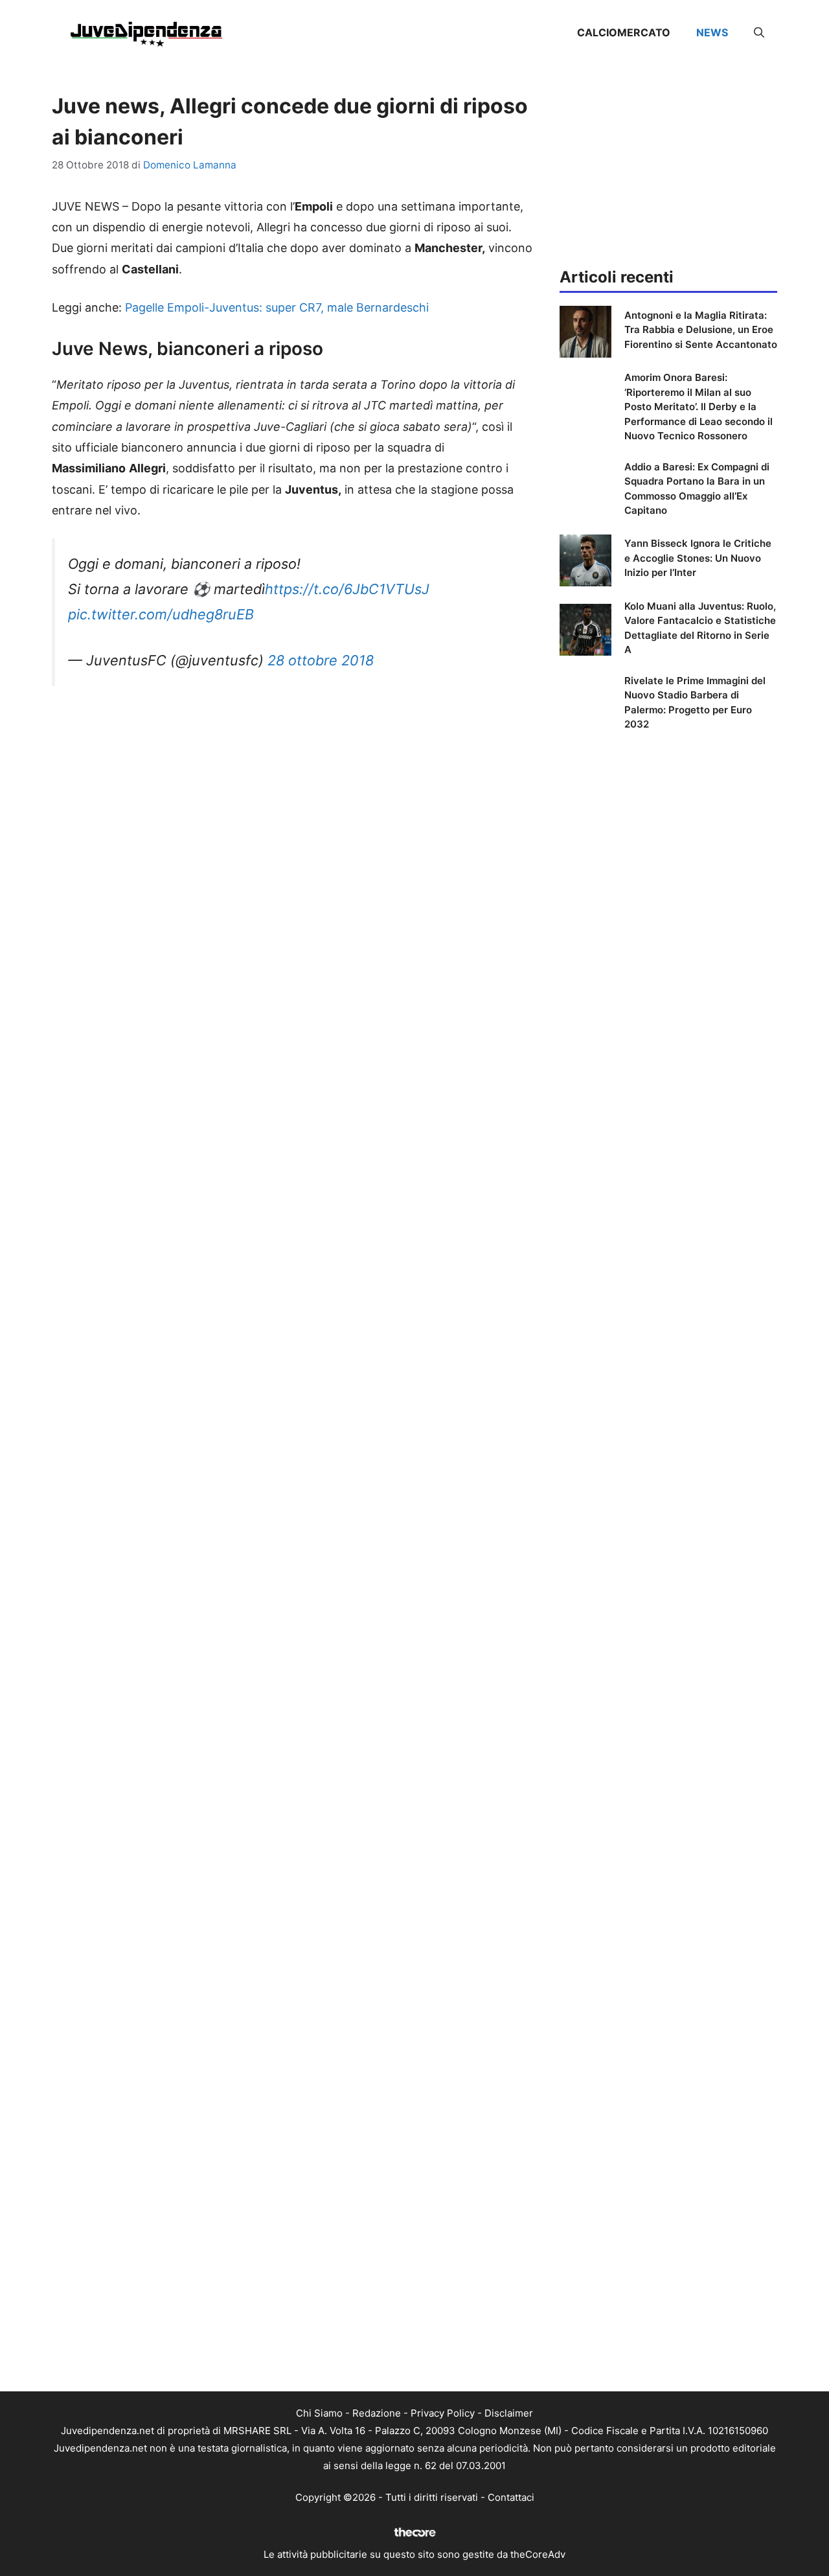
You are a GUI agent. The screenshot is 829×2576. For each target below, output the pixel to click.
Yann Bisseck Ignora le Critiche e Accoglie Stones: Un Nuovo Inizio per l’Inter (698, 558)
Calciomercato (624, 32)
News (712, 32)
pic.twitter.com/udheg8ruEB (161, 614)
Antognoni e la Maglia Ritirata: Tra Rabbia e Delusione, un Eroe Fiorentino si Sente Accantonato (701, 330)
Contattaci (511, 2497)
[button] (759, 32)
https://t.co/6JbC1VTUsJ (347, 589)
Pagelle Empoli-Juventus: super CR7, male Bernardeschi (277, 307)
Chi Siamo (319, 2413)
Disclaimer (509, 2413)
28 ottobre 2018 (321, 660)
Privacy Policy (443, 2413)
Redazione (377, 2413)
